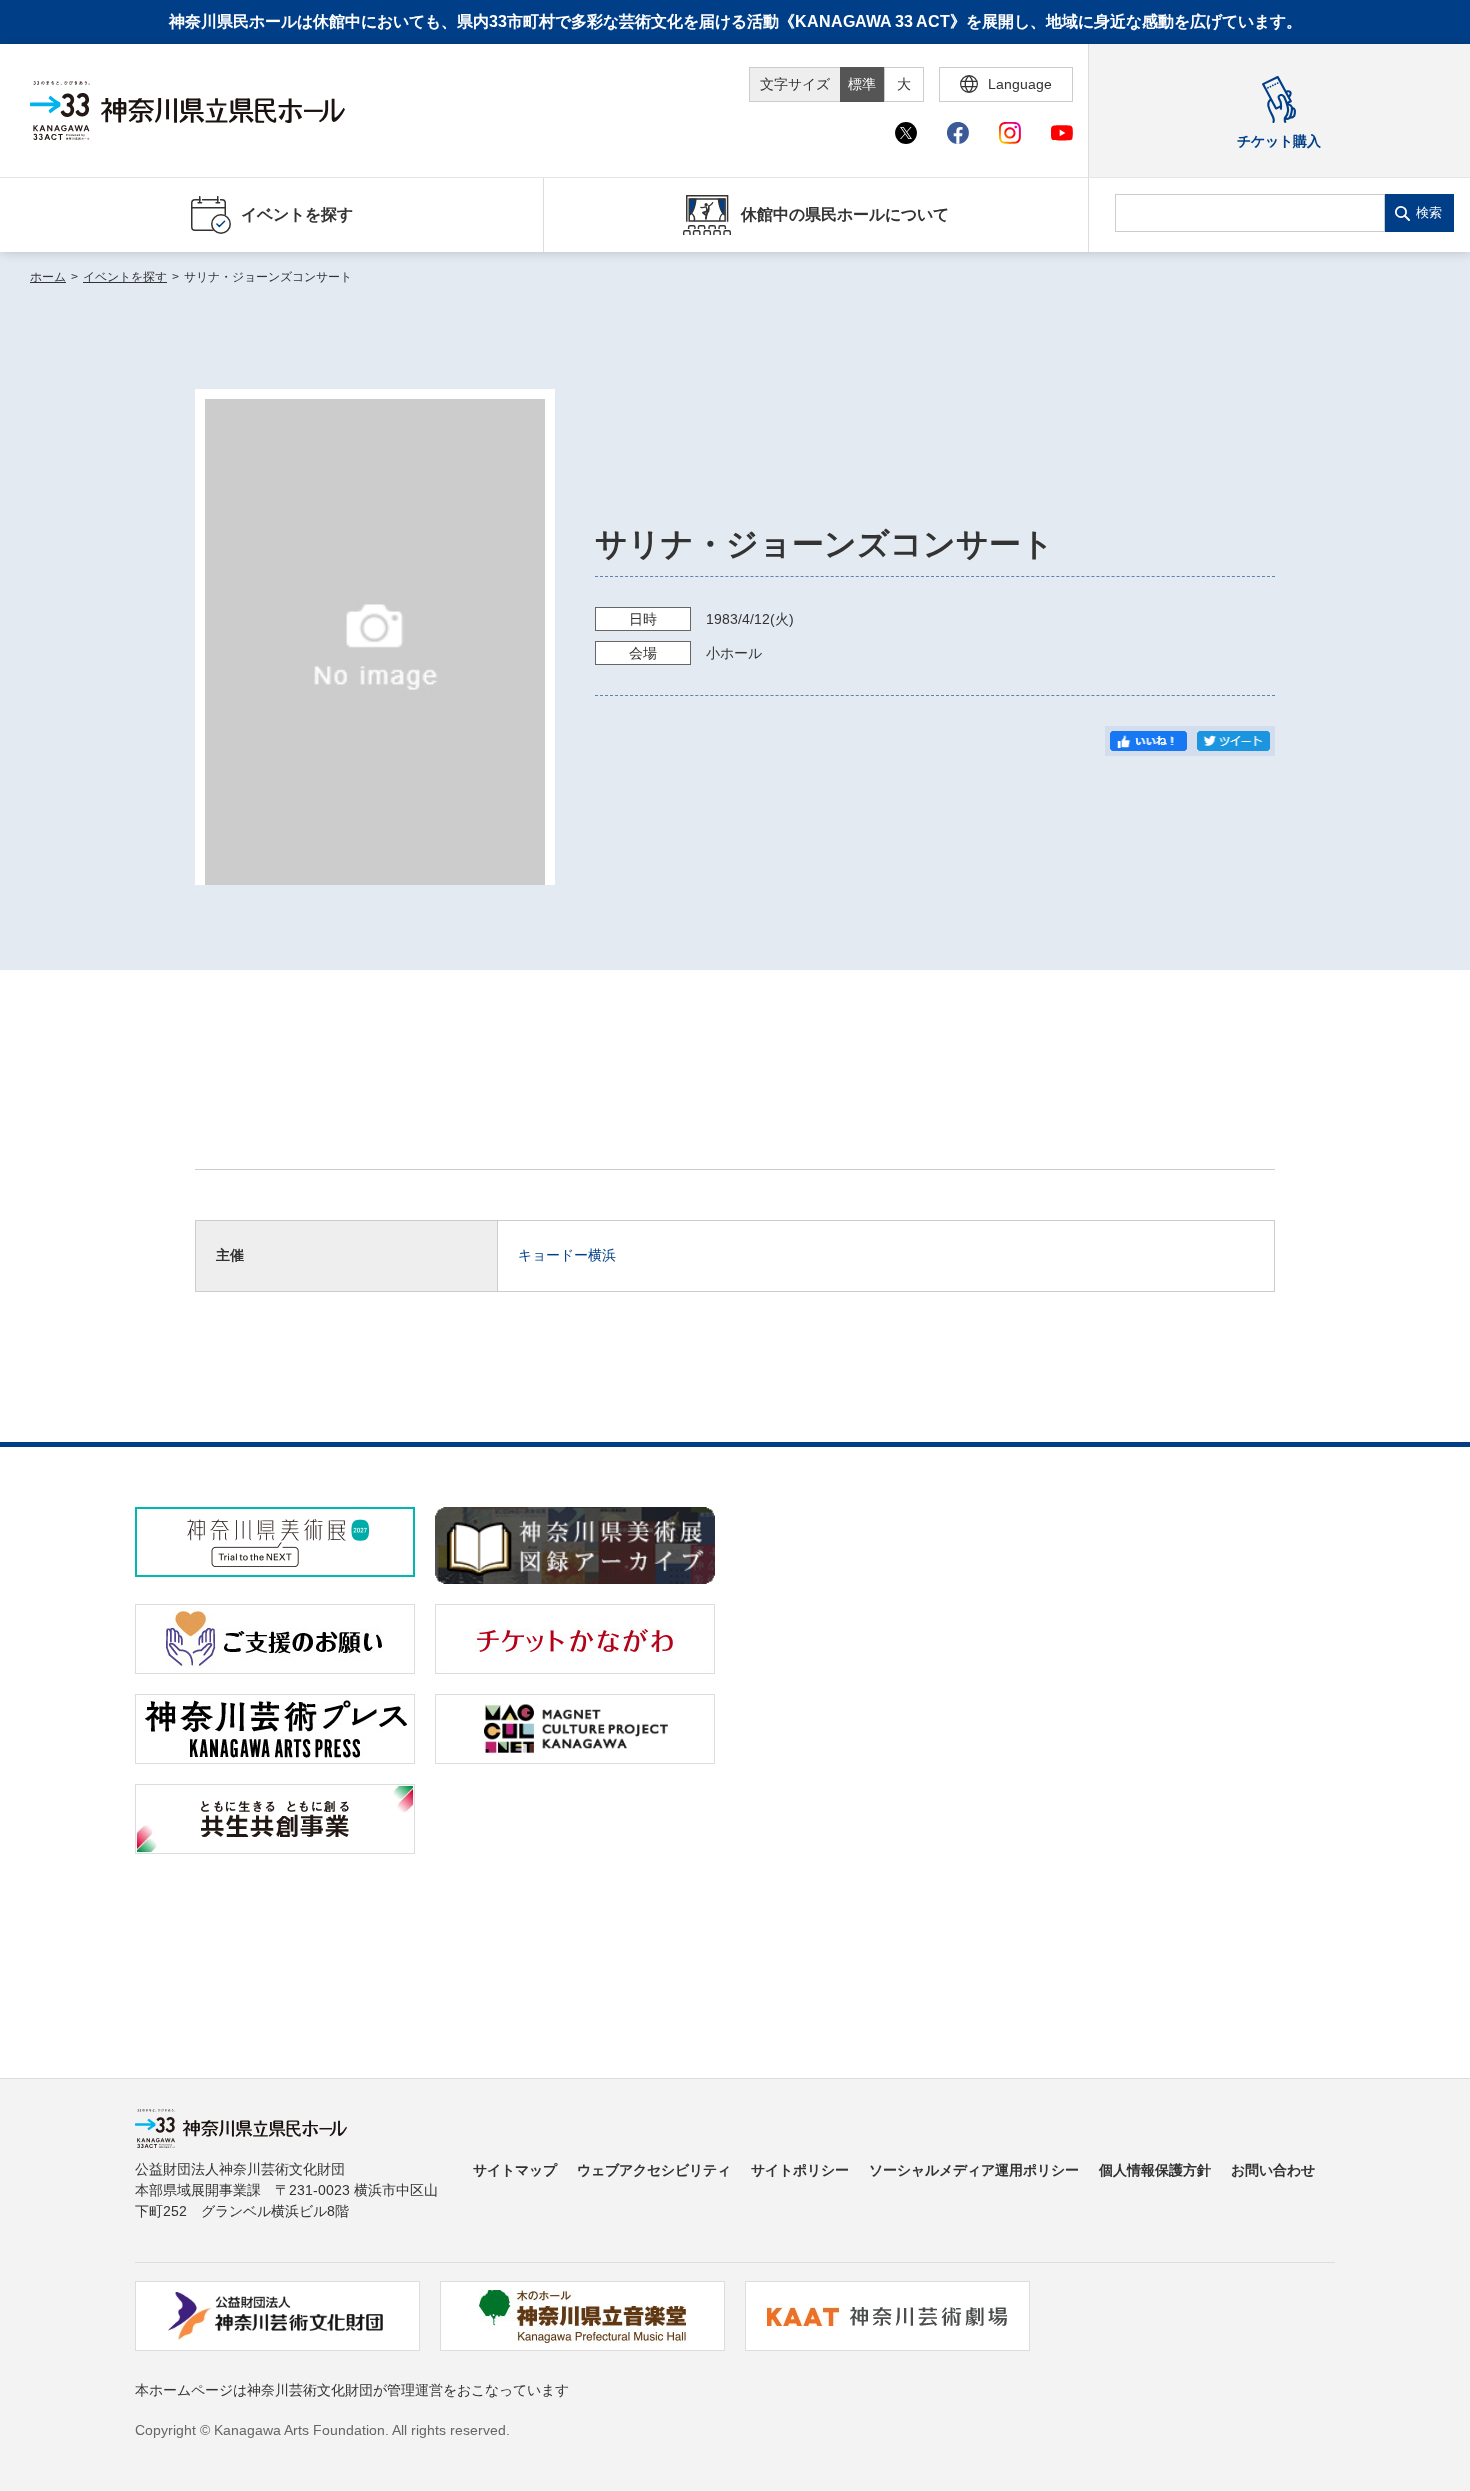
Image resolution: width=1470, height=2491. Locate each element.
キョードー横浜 (567, 1255)
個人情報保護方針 (1155, 2170)
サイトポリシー (800, 2170)
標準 (862, 84)
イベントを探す (125, 277)
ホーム (48, 277)
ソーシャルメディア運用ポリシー (974, 2170)
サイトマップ (515, 2170)
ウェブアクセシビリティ (654, 2170)
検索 (1429, 212)
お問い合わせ (1273, 2170)
